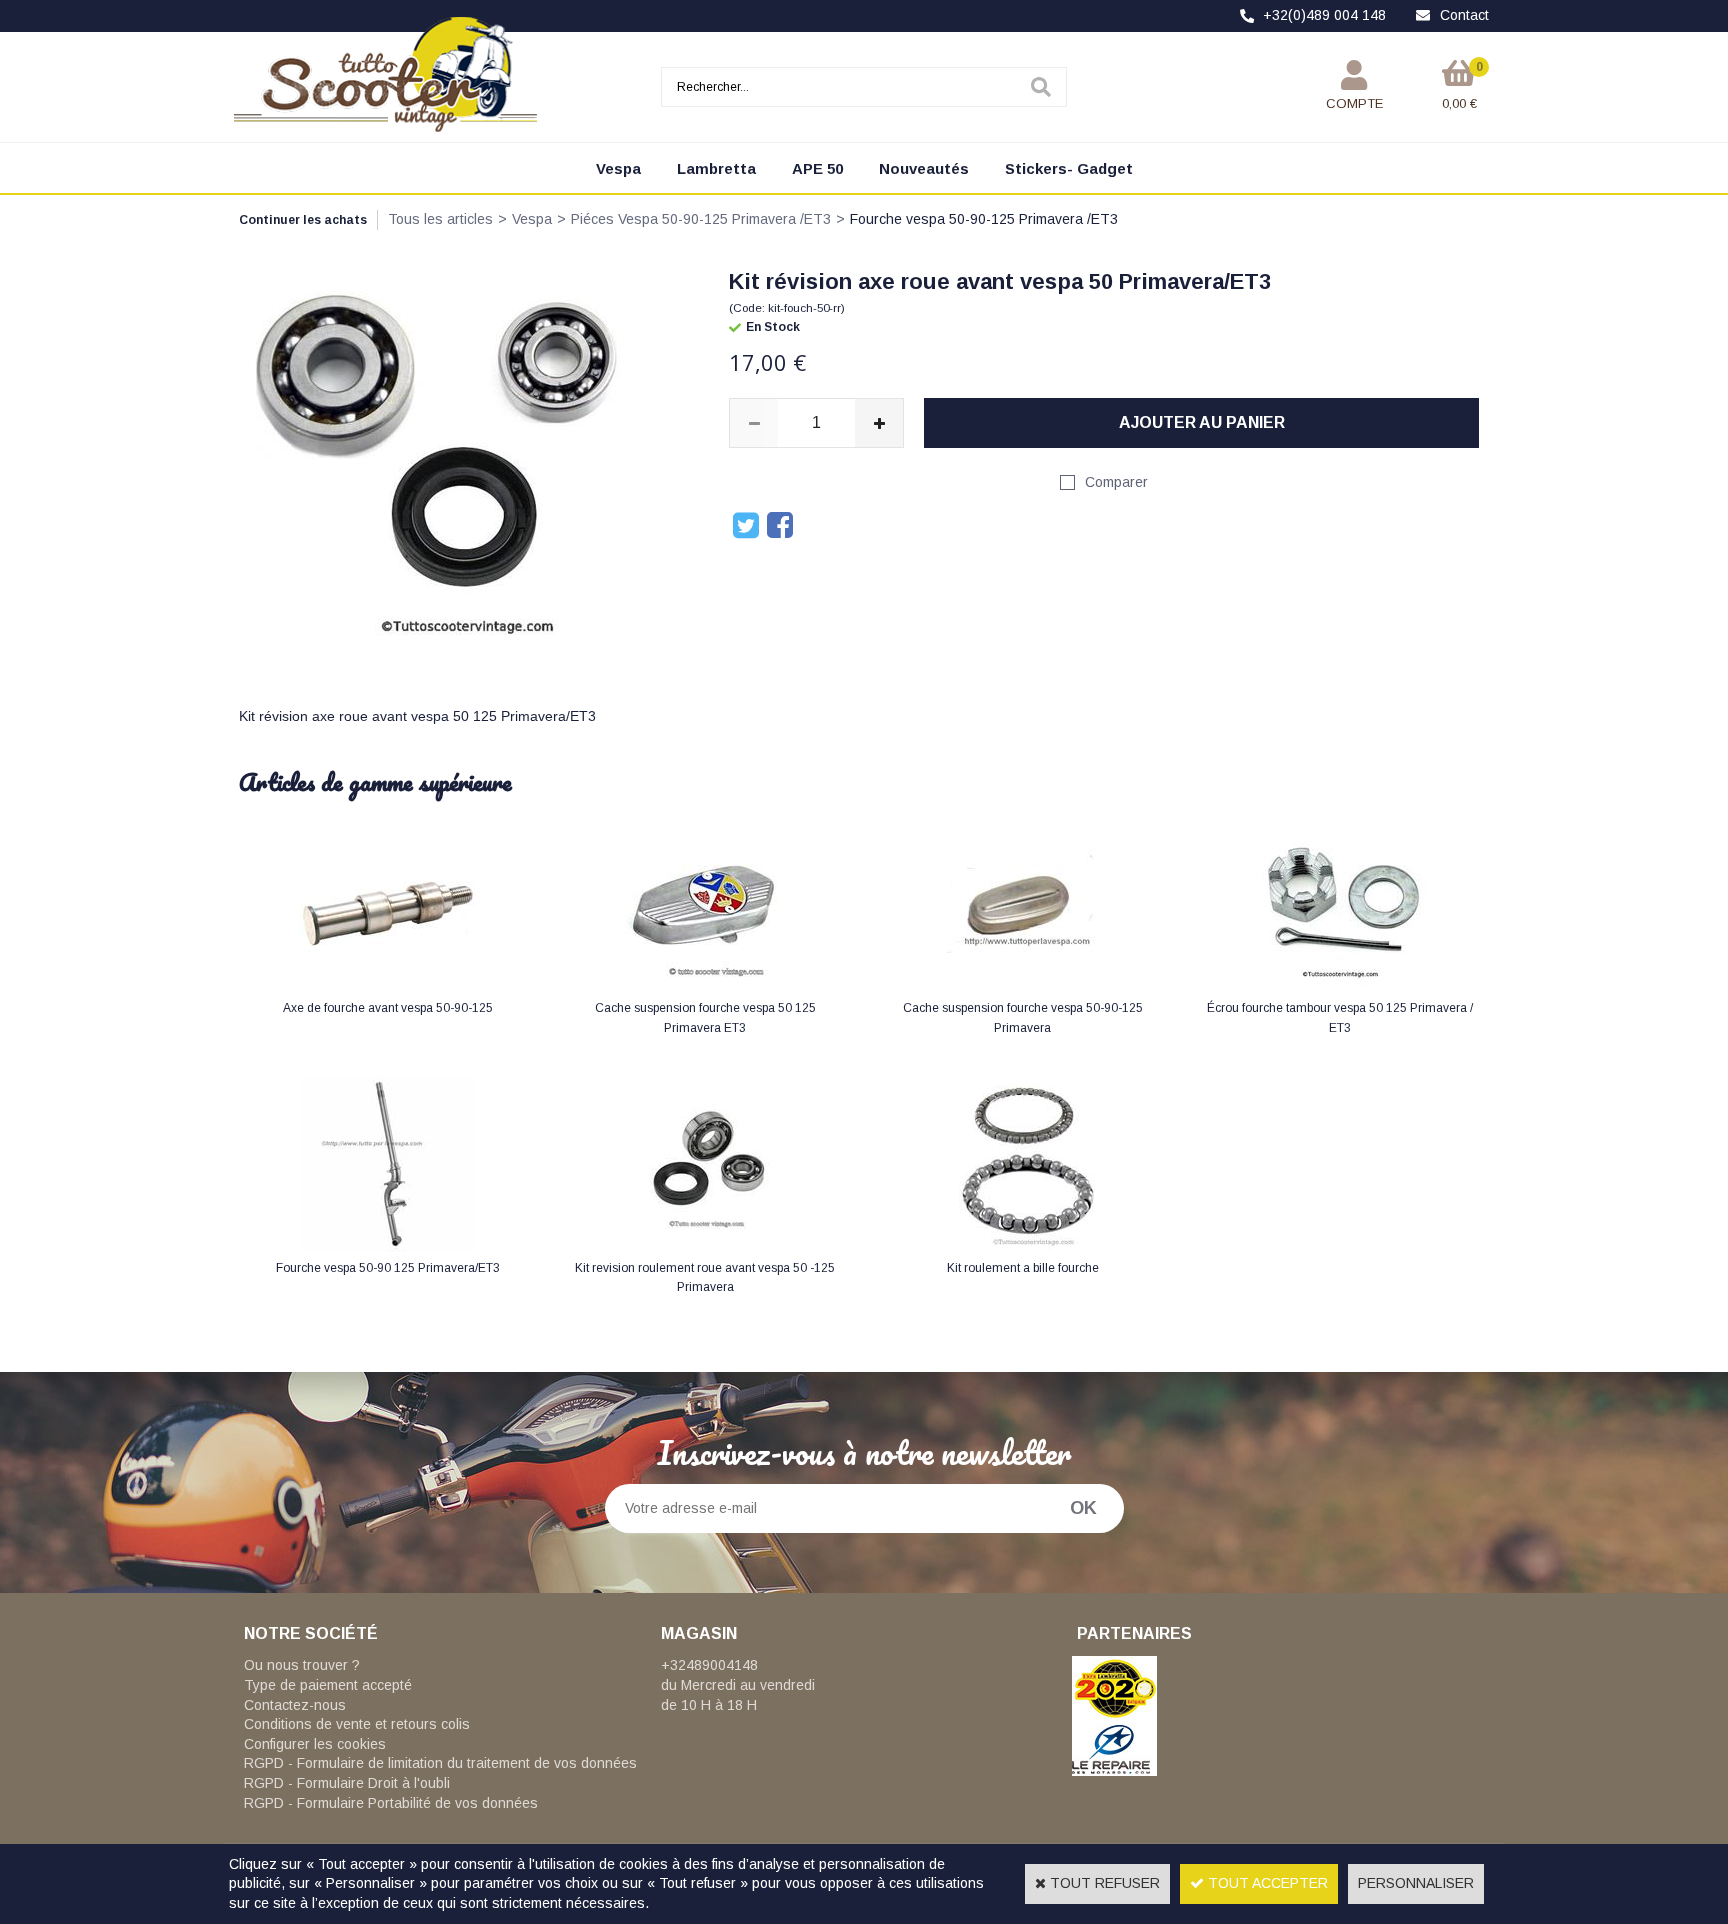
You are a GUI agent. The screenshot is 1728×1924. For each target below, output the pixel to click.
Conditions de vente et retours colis (357, 1724)
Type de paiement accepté (328, 1685)
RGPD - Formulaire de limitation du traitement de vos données (440, 1763)
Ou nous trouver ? (302, 1665)
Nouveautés (924, 168)
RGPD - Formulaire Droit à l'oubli (347, 1783)
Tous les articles (440, 219)
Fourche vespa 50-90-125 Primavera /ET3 (984, 219)
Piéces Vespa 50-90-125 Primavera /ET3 (701, 219)
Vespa (618, 168)
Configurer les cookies (315, 1744)
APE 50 (817, 168)
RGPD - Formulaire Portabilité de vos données (391, 1803)
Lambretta (716, 168)
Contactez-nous (295, 1705)
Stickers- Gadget (1069, 168)
